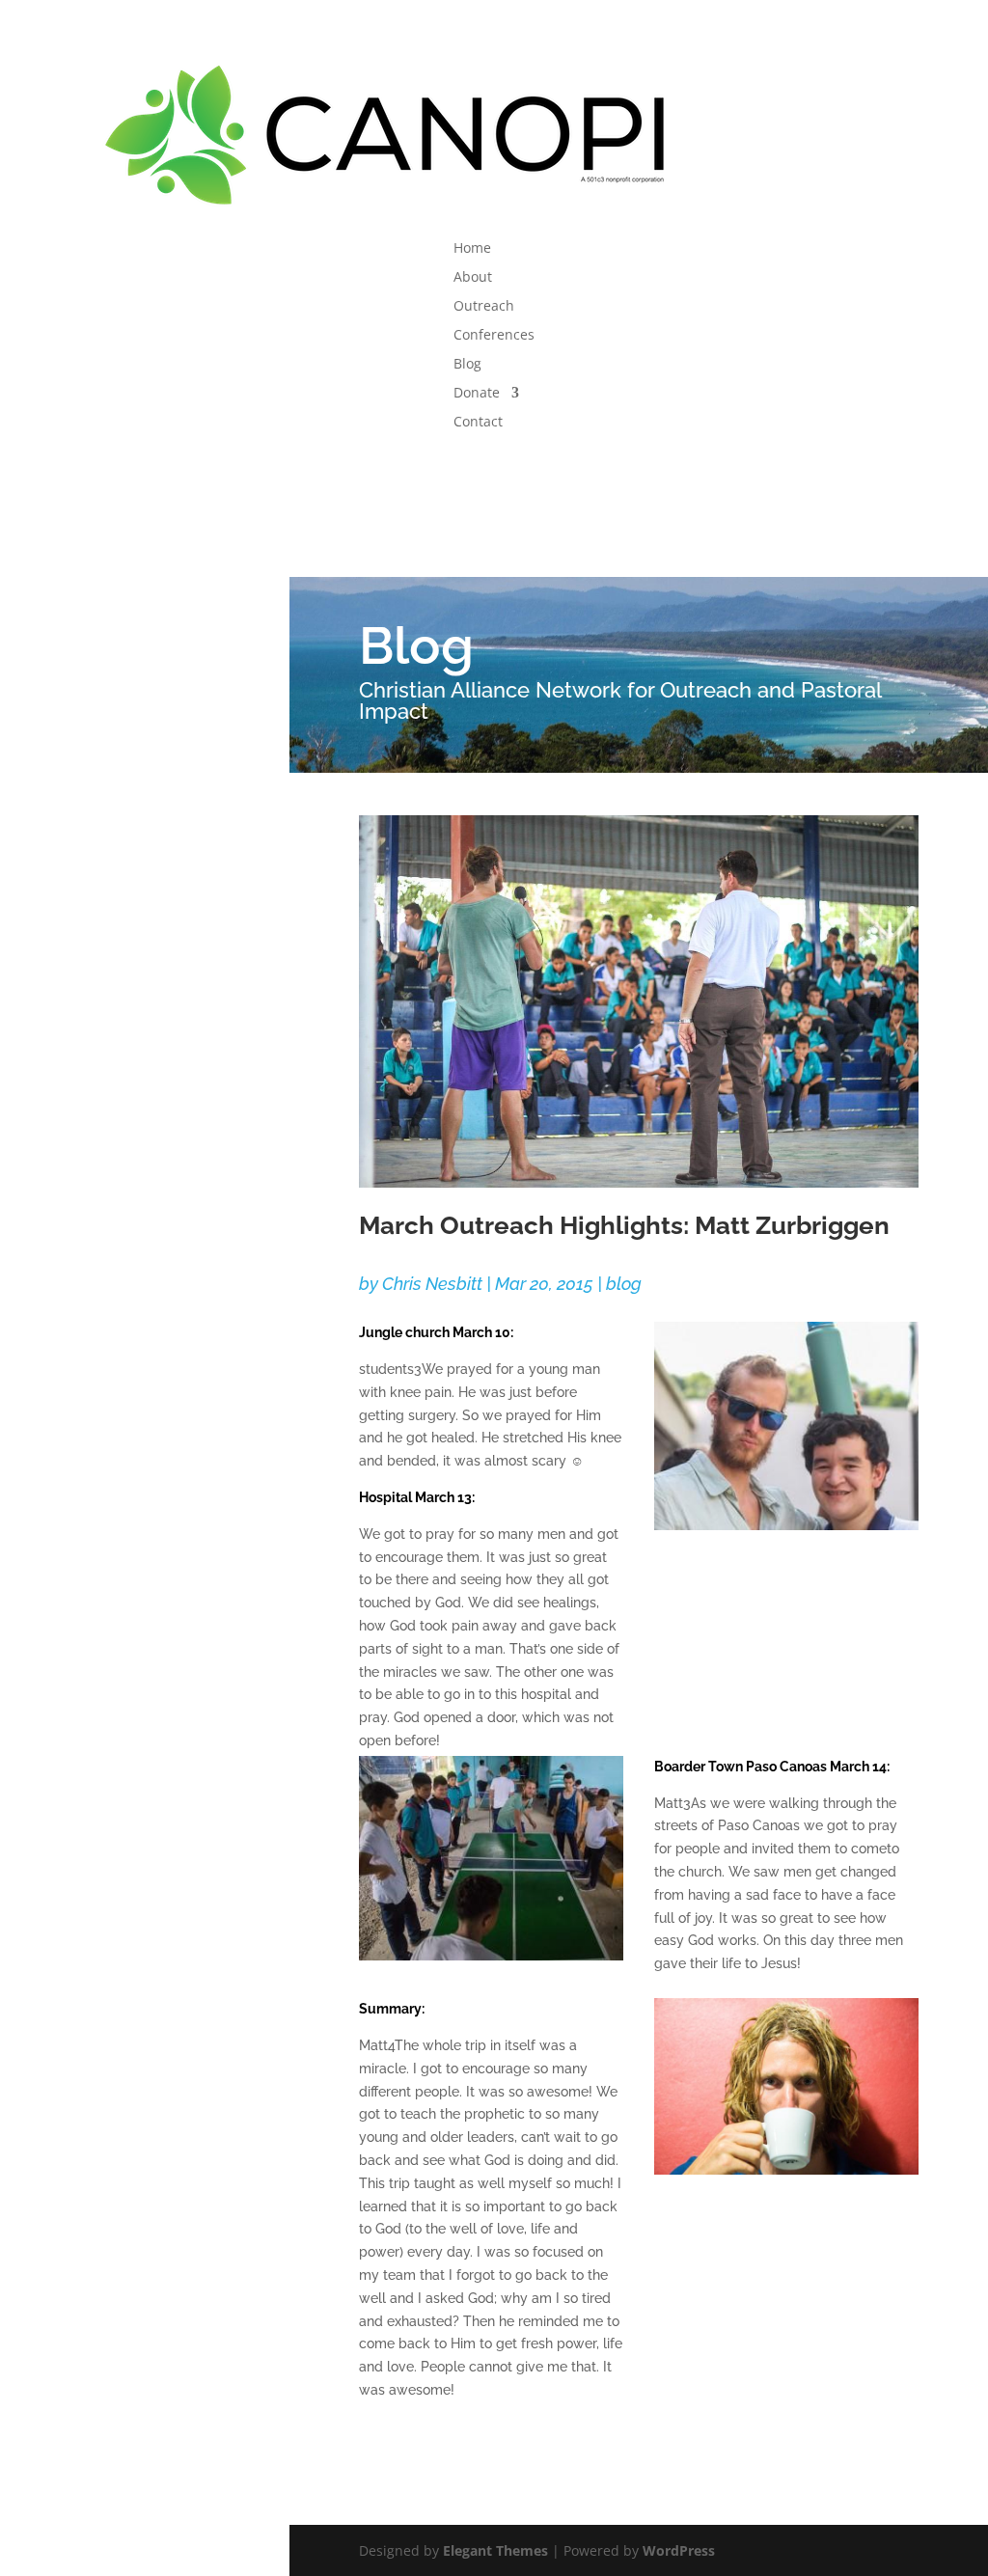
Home (472, 249)
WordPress (679, 2550)
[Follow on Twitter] (494, 473)
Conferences (494, 336)
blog (624, 1284)
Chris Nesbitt (432, 1284)
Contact (478, 423)
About (473, 278)
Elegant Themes (495, 2550)
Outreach (484, 307)
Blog (467, 365)
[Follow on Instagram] (533, 473)
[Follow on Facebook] (455, 473)
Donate (477, 394)
